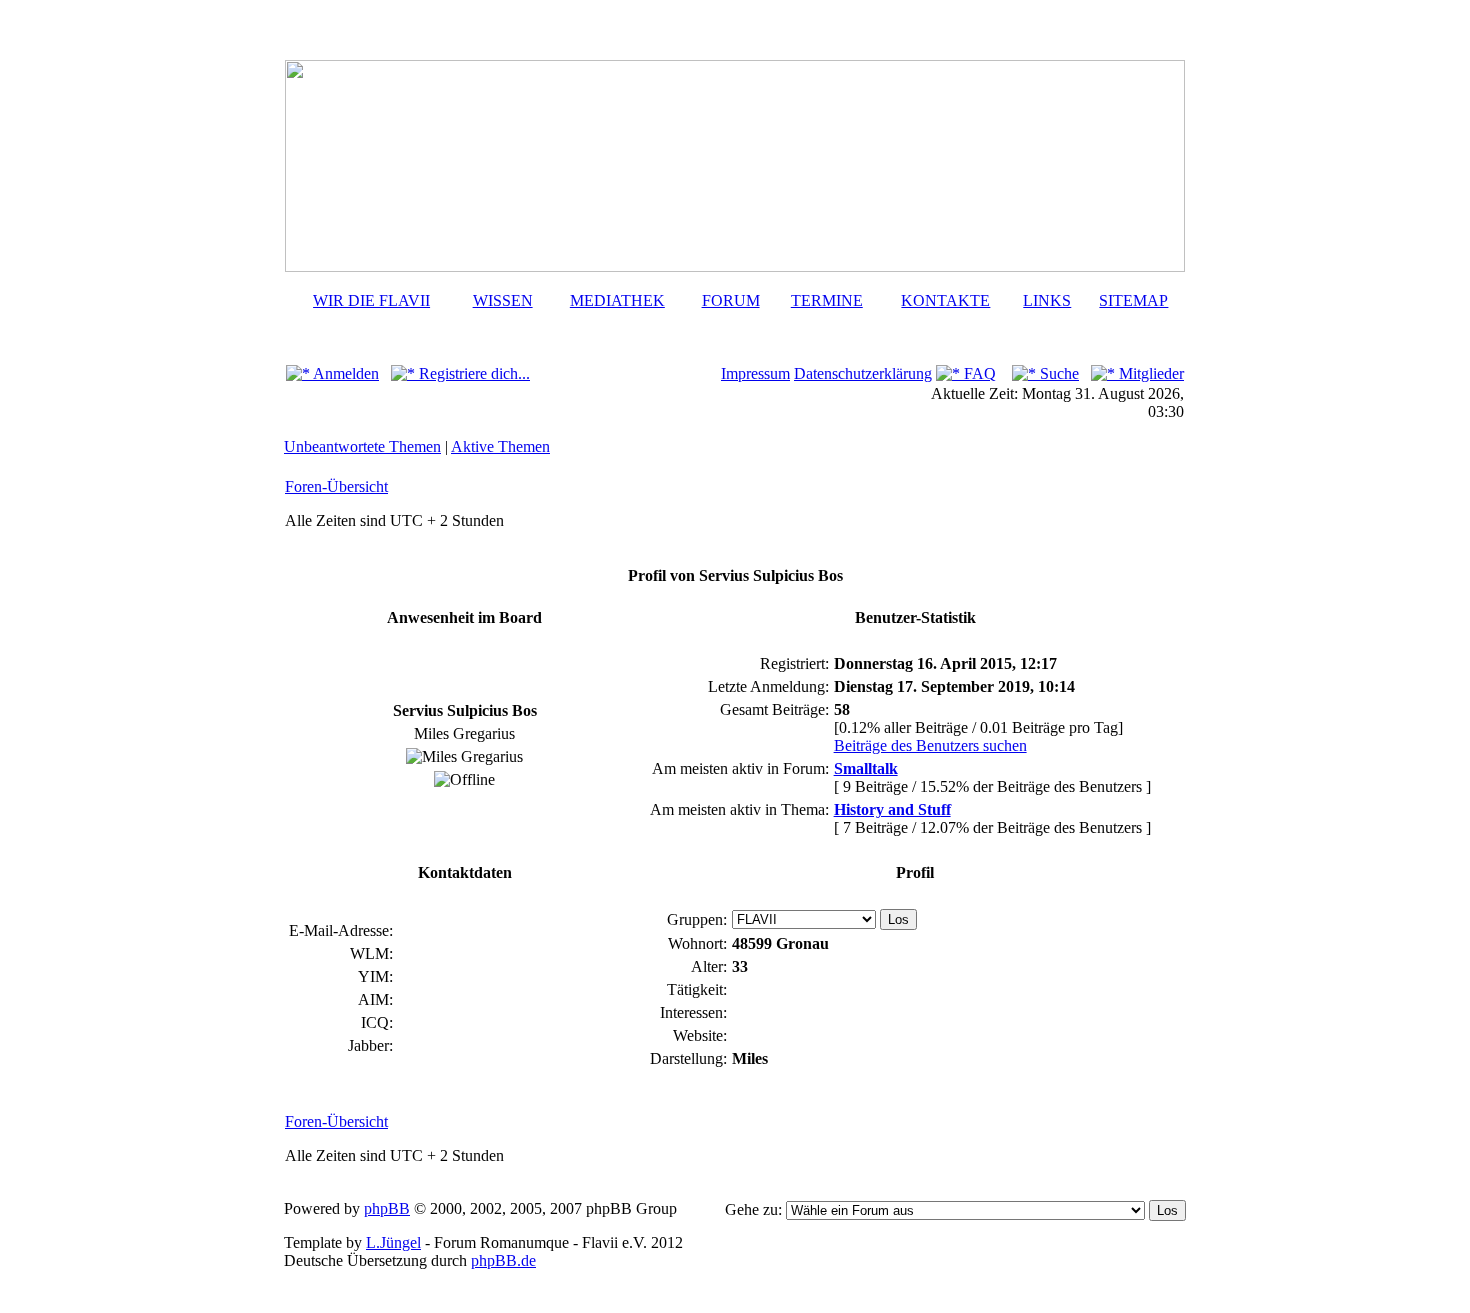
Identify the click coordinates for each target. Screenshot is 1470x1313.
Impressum (755, 373)
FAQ (978, 373)
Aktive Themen (500, 446)
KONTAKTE (945, 300)
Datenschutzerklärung (863, 373)
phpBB (387, 1208)
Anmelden (344, 373)
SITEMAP (1133, 300)
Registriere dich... (472, 373)
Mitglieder (1149, 373)
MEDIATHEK (617, 300)
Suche (1057, 373)
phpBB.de (503, 1260)
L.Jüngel (393, 1242)
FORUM (731, 300)
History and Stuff (892, 809)
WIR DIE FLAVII (371, 300)
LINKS (1047, 300)
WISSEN (503, 300)
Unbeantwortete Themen (362, 446)
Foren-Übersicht (336, 486)
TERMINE (827, 300)
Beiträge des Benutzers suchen (930, 745)
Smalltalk (866, 768)
